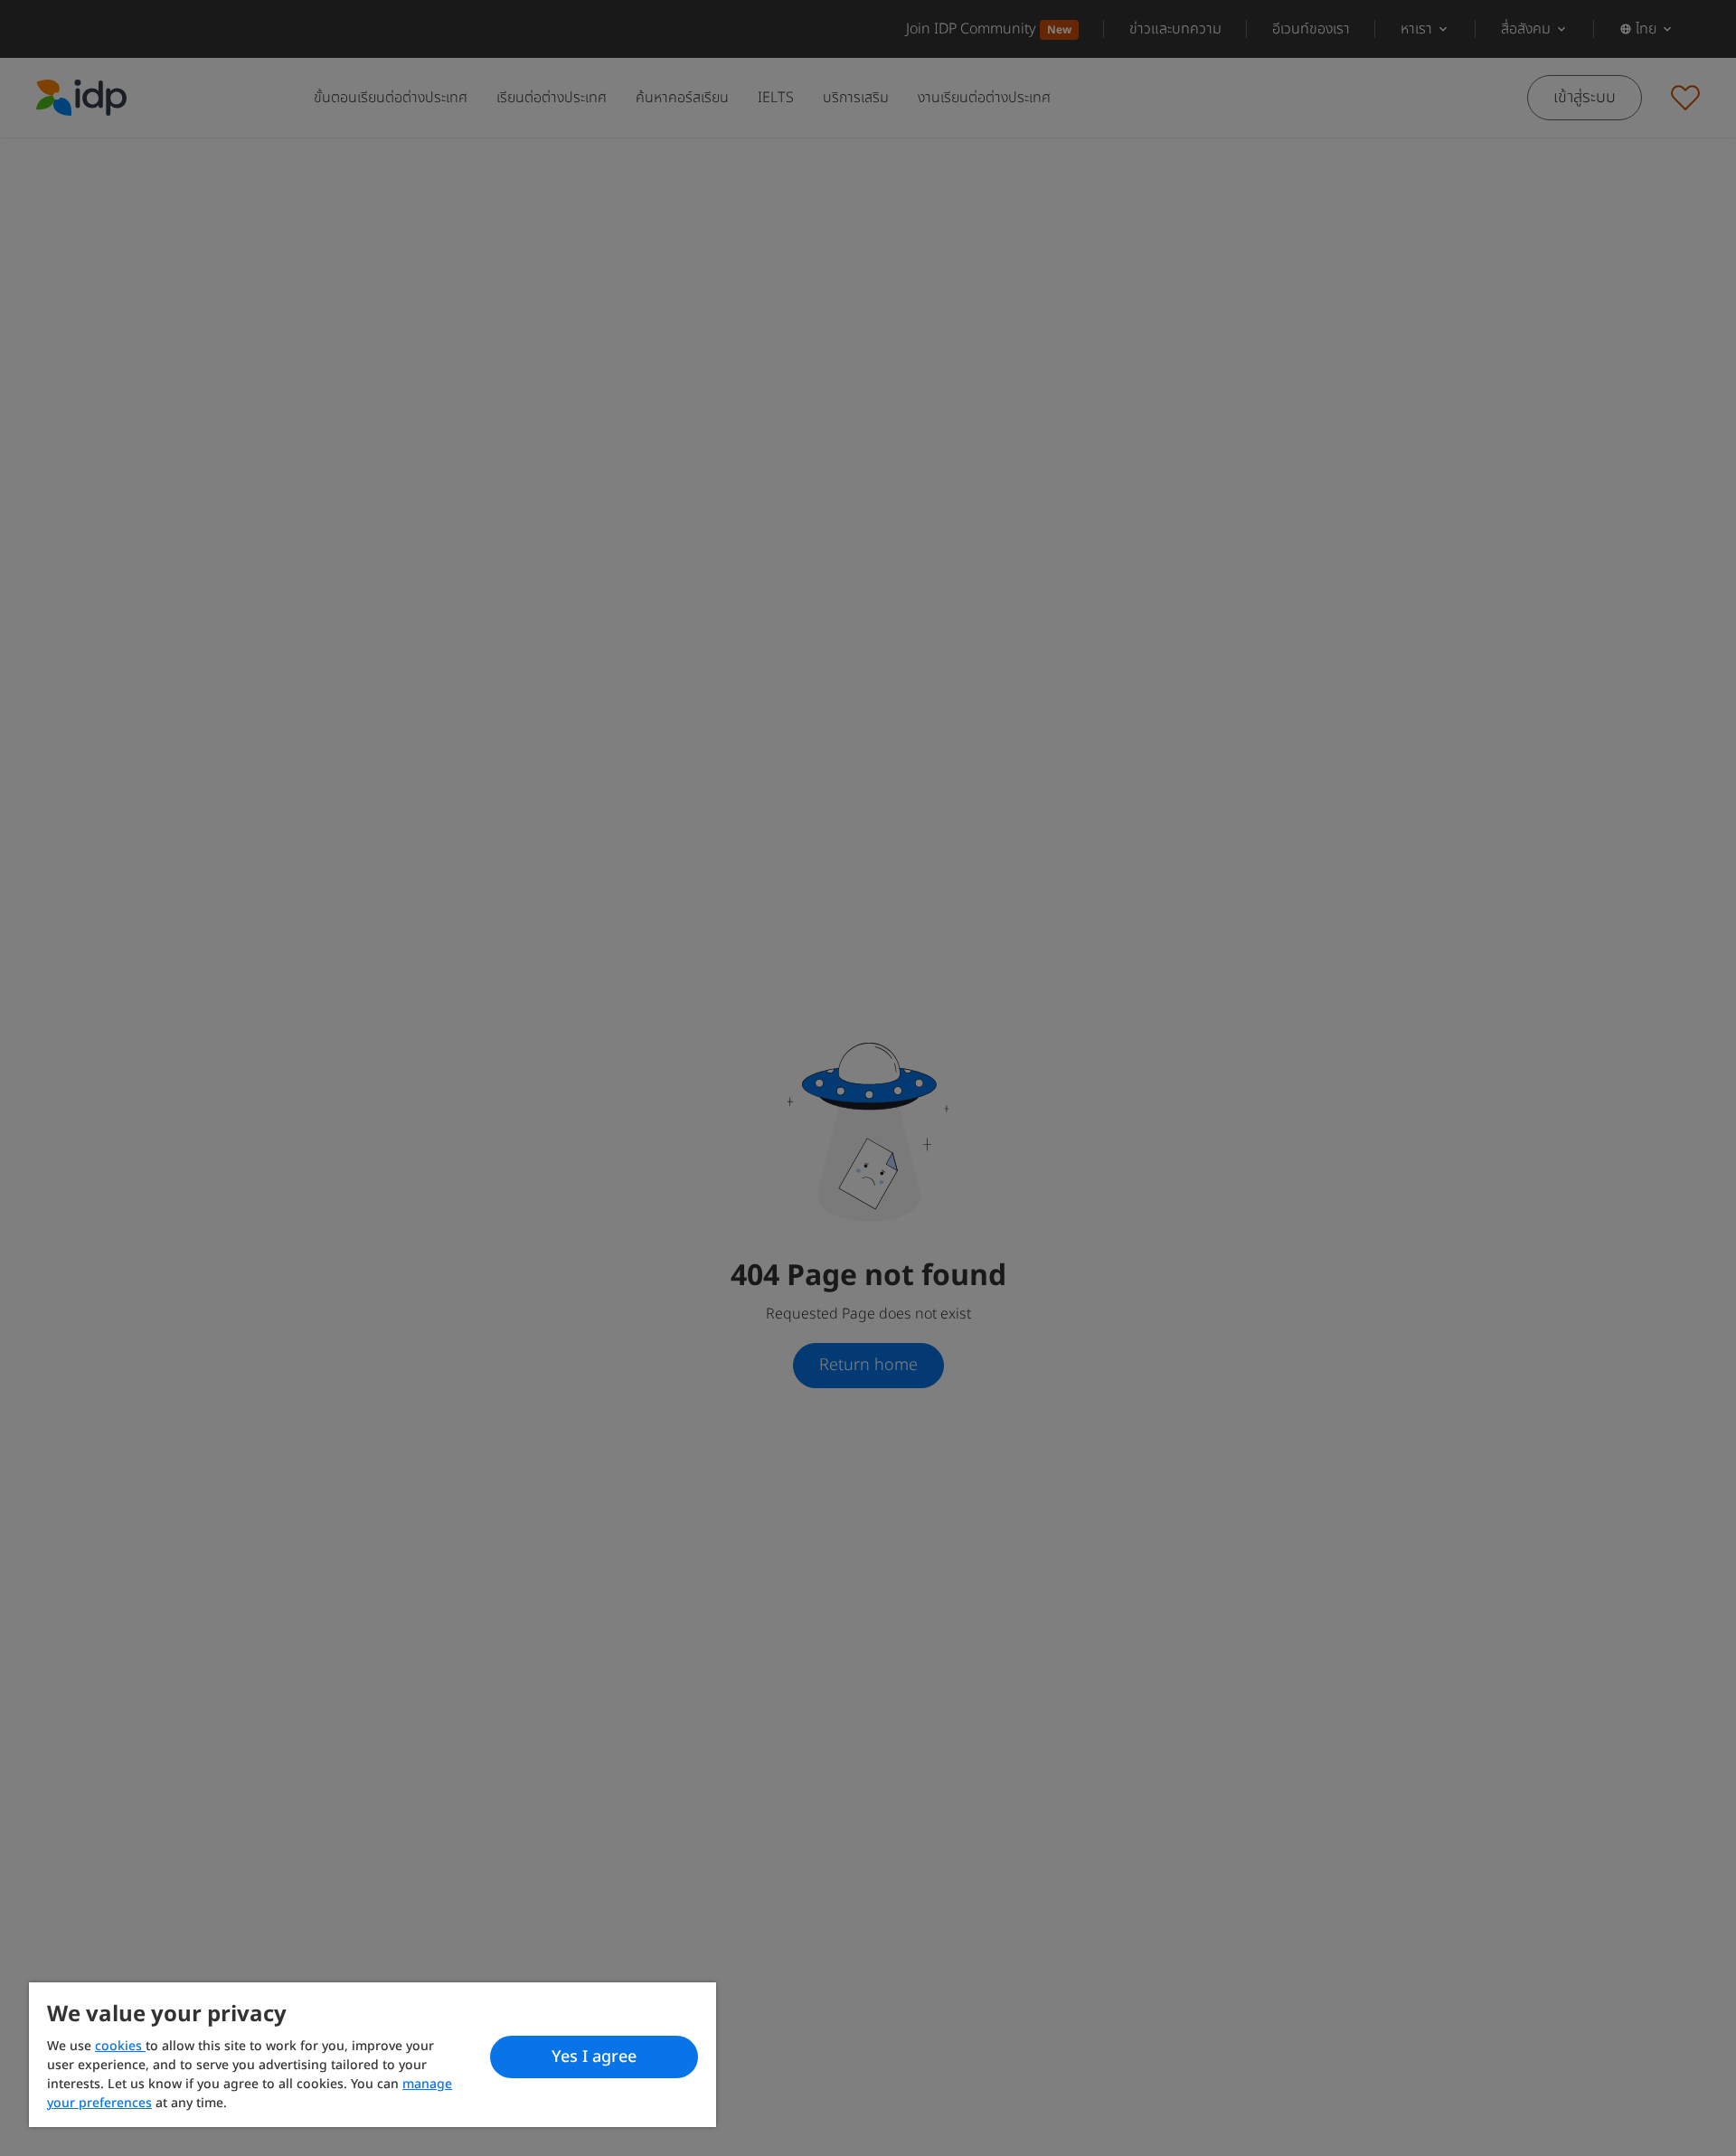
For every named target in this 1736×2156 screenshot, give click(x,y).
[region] (373, 2055)
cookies (120, 2046)
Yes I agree (594, 2057)
